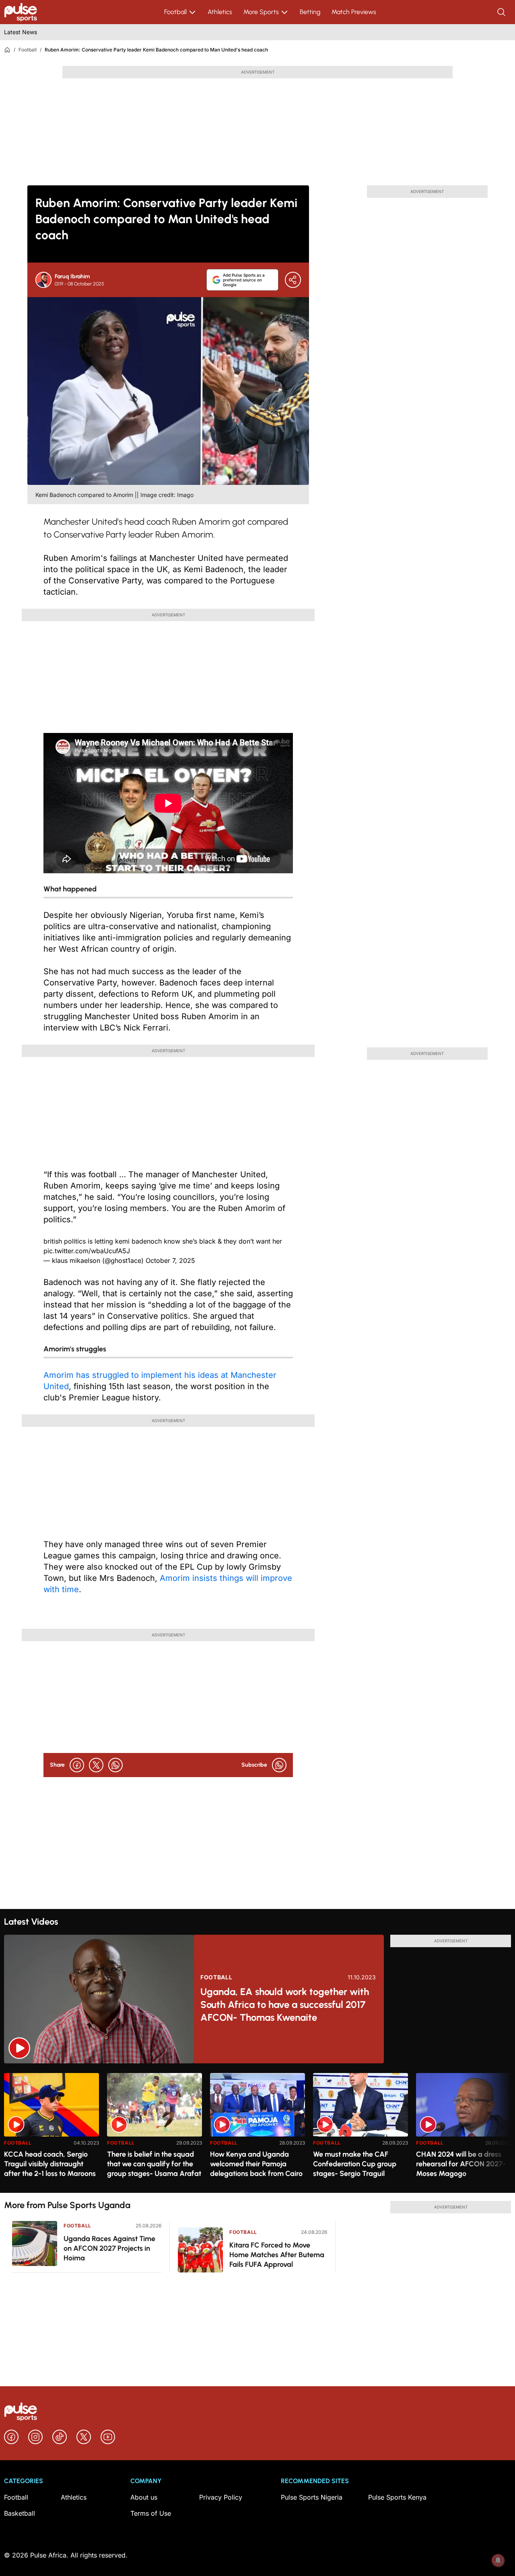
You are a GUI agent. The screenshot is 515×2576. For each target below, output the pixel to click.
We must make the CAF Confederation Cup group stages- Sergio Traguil (355, 2164)
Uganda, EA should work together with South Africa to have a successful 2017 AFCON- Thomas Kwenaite (285, 2004)
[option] (51, 2130)
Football (175, 12)
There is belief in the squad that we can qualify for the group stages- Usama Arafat (154, 2164)
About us (144, 2497)
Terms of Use (151, 2513)
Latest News (21, 32)
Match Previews (354, 12)
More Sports (261, 12)
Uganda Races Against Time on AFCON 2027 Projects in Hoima (109, 2248)
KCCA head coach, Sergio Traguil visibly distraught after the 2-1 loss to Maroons (50, 2164)
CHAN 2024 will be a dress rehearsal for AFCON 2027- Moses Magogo (461, 2164)
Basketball (20, 2513)
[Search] (502, 12)
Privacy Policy (221, 2497)
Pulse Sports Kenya (397, 2497)
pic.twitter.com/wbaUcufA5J (87, 1251)
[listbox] (257, 2128)
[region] (257, 2128)
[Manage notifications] (498, 2560)
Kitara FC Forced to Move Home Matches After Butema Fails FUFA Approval (277, 2255)
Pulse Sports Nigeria (312, 2497)
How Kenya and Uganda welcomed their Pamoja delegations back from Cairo (256, 2164)
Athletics (220, 12)
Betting (310, 12)
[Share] (293, 280)
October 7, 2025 (170, 1260)
